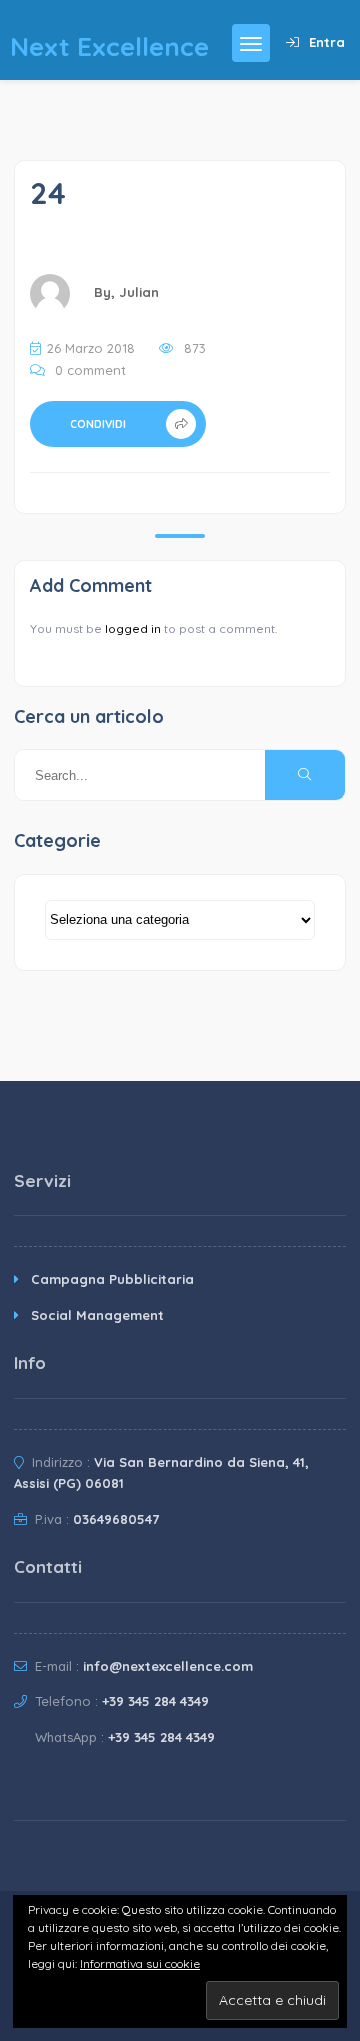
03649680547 (116, 1519)
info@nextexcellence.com (168, 1666)
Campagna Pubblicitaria (112, 1279)
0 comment (90, 370)
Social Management (97, 1315)
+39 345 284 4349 (155, 1701)
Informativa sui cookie (140, 1963)
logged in (133, 628)
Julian (139, 292)
